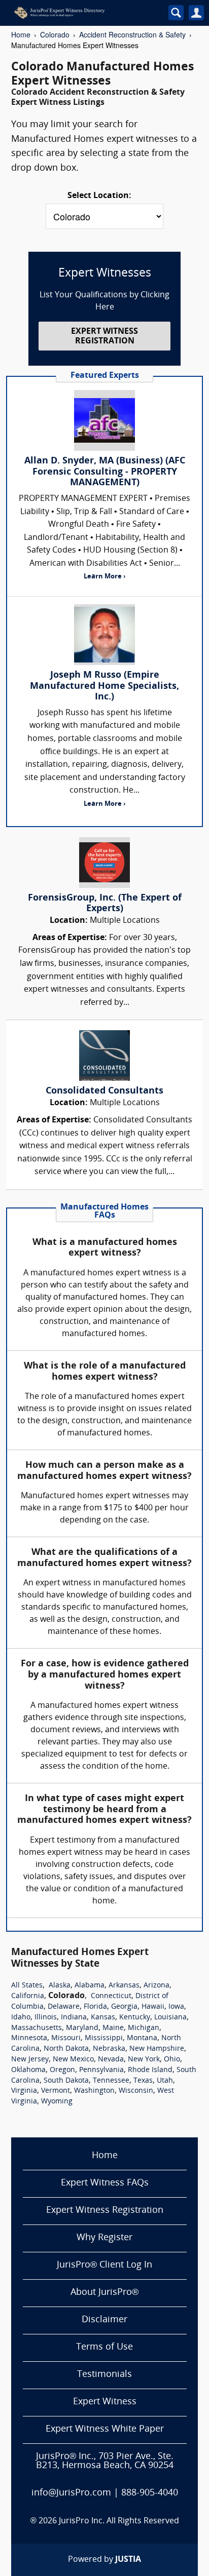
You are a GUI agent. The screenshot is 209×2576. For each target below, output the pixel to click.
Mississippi (104, 2038)
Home (21, 34)
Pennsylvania (101, 2070)
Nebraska (109, 2049)
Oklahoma (28, 2070)
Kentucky (135, 2018)
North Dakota (66, 2049)
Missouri (66, 2038)
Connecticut (111, 1996)
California (28, 1996)
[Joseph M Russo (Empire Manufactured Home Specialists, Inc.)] (104, 635)
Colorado (55, 34)
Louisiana (170, 2018)
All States (27, 1986)
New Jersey (30, 2060)
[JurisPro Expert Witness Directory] (80, 13)
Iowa (176, 2007)
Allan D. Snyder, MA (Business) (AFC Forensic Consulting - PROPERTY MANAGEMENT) (105, 472)
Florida (95, 2007)
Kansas (103, 2018)
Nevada (111, 2060)
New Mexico (73, 2060)
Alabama (90, 1986)
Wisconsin (136, 2091)
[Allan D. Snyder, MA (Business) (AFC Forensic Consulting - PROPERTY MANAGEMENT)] (104, 420)
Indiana (74, 2018)
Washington (94, 2091)
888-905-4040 (150, 2493)
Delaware (64, 2007)
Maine (113, 2028)
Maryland (82, 2028)
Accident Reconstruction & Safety (132, 34)
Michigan (144, 2028)
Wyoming (57, 2102)
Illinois (46, 2018)
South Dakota (66, 2081)
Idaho (21, 2018)
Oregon (62, 2070)
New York (144, 2060)
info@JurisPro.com (71, 2493)
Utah (165, 2081)
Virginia (24, 2091)
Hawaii (153, 2007)
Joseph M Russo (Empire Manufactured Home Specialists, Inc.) (104, 686)
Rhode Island (150, 2070)
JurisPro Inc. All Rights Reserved (119, 2521)
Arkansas (124, 1986)
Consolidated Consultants (104, 1091)
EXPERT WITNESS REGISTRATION (104, 337)
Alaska (60, 1986)
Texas (143, 2081)
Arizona (156, 1986)
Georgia (124, 2007)
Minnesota (29, 2038)
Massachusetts (37, 2028)
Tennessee (111, 2081)
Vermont (56, 2091)
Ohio (172, 2060)
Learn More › (104, 577)
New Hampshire (157, 2049)
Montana (142, 2038)
